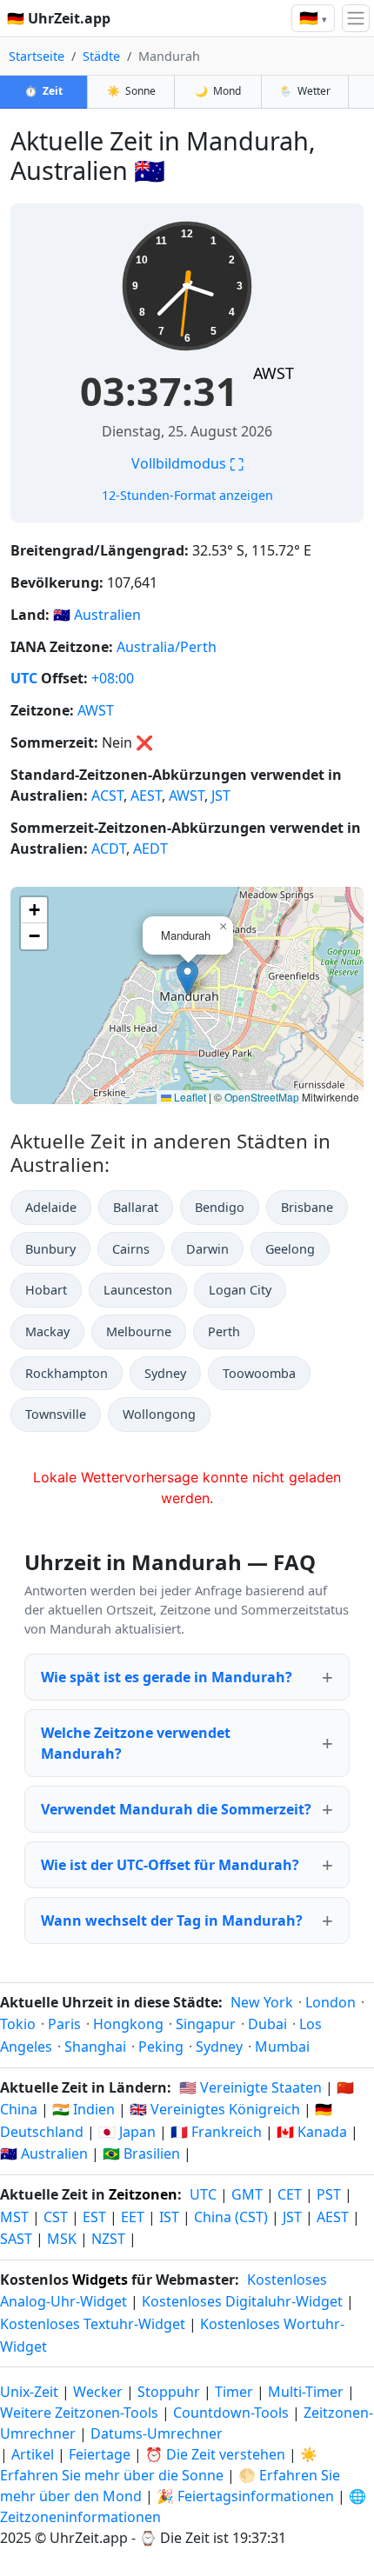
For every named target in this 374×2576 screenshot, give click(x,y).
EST (94, 2217)
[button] (187, 978)
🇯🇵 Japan (127, 2132)
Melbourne (139, 1331)
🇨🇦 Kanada (312, 2132)
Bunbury (50, 1249)
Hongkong (128, 2024)
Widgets (100, 2280)
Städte (101, 56)
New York (262, 2002)
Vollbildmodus (187, 463)
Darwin (207, 1249)
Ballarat (136, 1207)
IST (169, 2217)
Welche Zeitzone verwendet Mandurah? (136, 1743)
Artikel (33, 2454)
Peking (161, 2047)
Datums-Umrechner (157, 2433)
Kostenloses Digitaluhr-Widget (242, 2301)
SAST (16, 2239)
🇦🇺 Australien (44, 2153)
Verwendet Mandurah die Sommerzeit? (176, 1809)
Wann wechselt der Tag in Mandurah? (172, 1920)
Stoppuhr (169, 2392)
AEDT (150, 849)
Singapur (206, 2024)
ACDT (109, 849)
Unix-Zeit (29, 2392)
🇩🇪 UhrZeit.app (59, 18)
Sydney (165, 1373)
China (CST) (231, 2217)
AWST (274, 373)
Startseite (37, 56)
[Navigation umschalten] (356, 18)
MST (14, 2217)
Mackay (47, 1331)
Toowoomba (259, 1373)
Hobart (46, 1290)
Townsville (56, 1414)
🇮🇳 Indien (83, 2109)
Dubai (267, 2024)
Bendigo (220, 1207)
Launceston (138, 1290)
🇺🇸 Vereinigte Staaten (250, 2087)
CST (56, 2217)
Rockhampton (67, 1373)
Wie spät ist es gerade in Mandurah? (167, 1677)
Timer (234, 2392)
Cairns (131, 1249)
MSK (62, 2239)
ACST (107, 795)
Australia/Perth (167, 647)
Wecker (98, 2392)
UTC (24, 678)
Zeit (43, 91)
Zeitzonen (143, 2194)
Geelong (290, 1249)
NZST (108, 2239)
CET (290, 2194)
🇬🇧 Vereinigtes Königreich (215, 2109)
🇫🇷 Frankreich (216, 2132)
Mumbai (282, 2047)
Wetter (305, 91)
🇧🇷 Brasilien (141, 2153)
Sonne (131, 91)
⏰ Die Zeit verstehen (215, 2454)
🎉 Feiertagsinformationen (245, 2496)
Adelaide (51, 1207)
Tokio (18, 2024)
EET (133, 2217)
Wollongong (159, 1414)
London (331, 2002)
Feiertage (100, 2454)
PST (329, 2194)
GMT (247, 2194)
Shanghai (95, 2047)
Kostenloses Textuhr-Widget (93, 2324)
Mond (218, 91)
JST (221, 795)
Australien (107, 615)
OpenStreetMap (262, 1097)
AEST (146, 795)
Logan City (240, 1290)
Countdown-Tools (233, 2413)
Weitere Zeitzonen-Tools (81, 2413)
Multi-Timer (306, 2392)
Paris (64, 2024)
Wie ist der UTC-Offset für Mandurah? (170, 1865)
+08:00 (113, 678)
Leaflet (189, 1097)
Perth (224, 1331)
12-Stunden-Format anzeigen (187, 495)
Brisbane (307, 1207)
